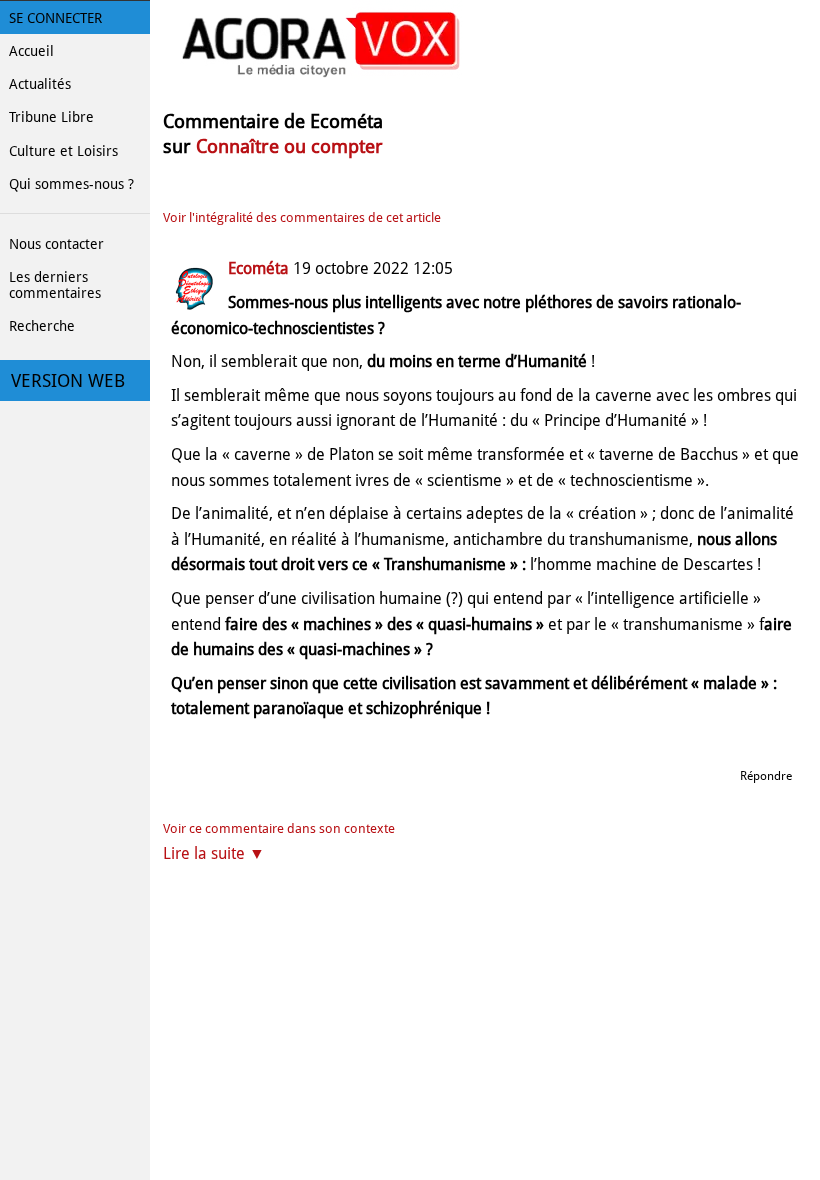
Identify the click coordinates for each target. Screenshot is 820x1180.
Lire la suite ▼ (214, 853)
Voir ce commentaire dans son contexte (279, 828)
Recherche (42, 326)
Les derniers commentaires (55, 285)
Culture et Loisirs (63, 151)
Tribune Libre (51, 117)
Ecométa (258, 268)
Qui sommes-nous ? (71, 184)
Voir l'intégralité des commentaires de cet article (302, 217)
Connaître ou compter (289, 146)
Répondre (766, 776)
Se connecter (55, 18)
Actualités (40, 84)
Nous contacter (56, 244)
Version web (68, 381)
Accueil (31, 51)
